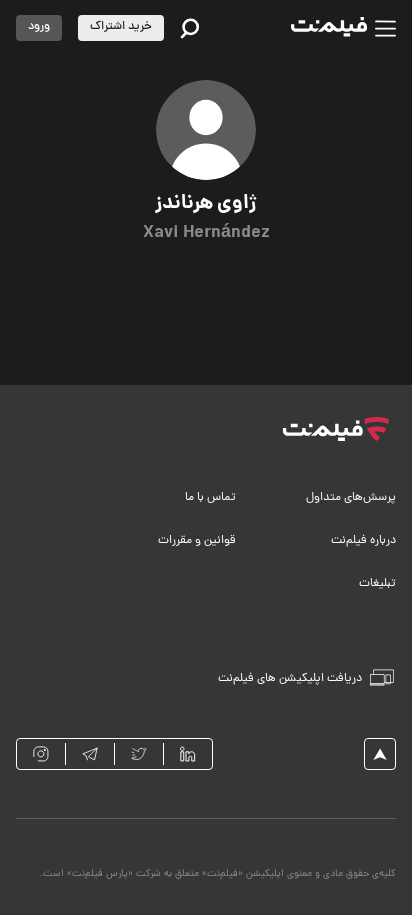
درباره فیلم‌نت (363, 541)
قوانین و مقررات (197, 541)
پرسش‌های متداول (351, 498)
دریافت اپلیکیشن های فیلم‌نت (290, 679)
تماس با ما (210, 498)
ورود (39, 27)
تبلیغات (377, 584)
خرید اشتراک (121, 27)
